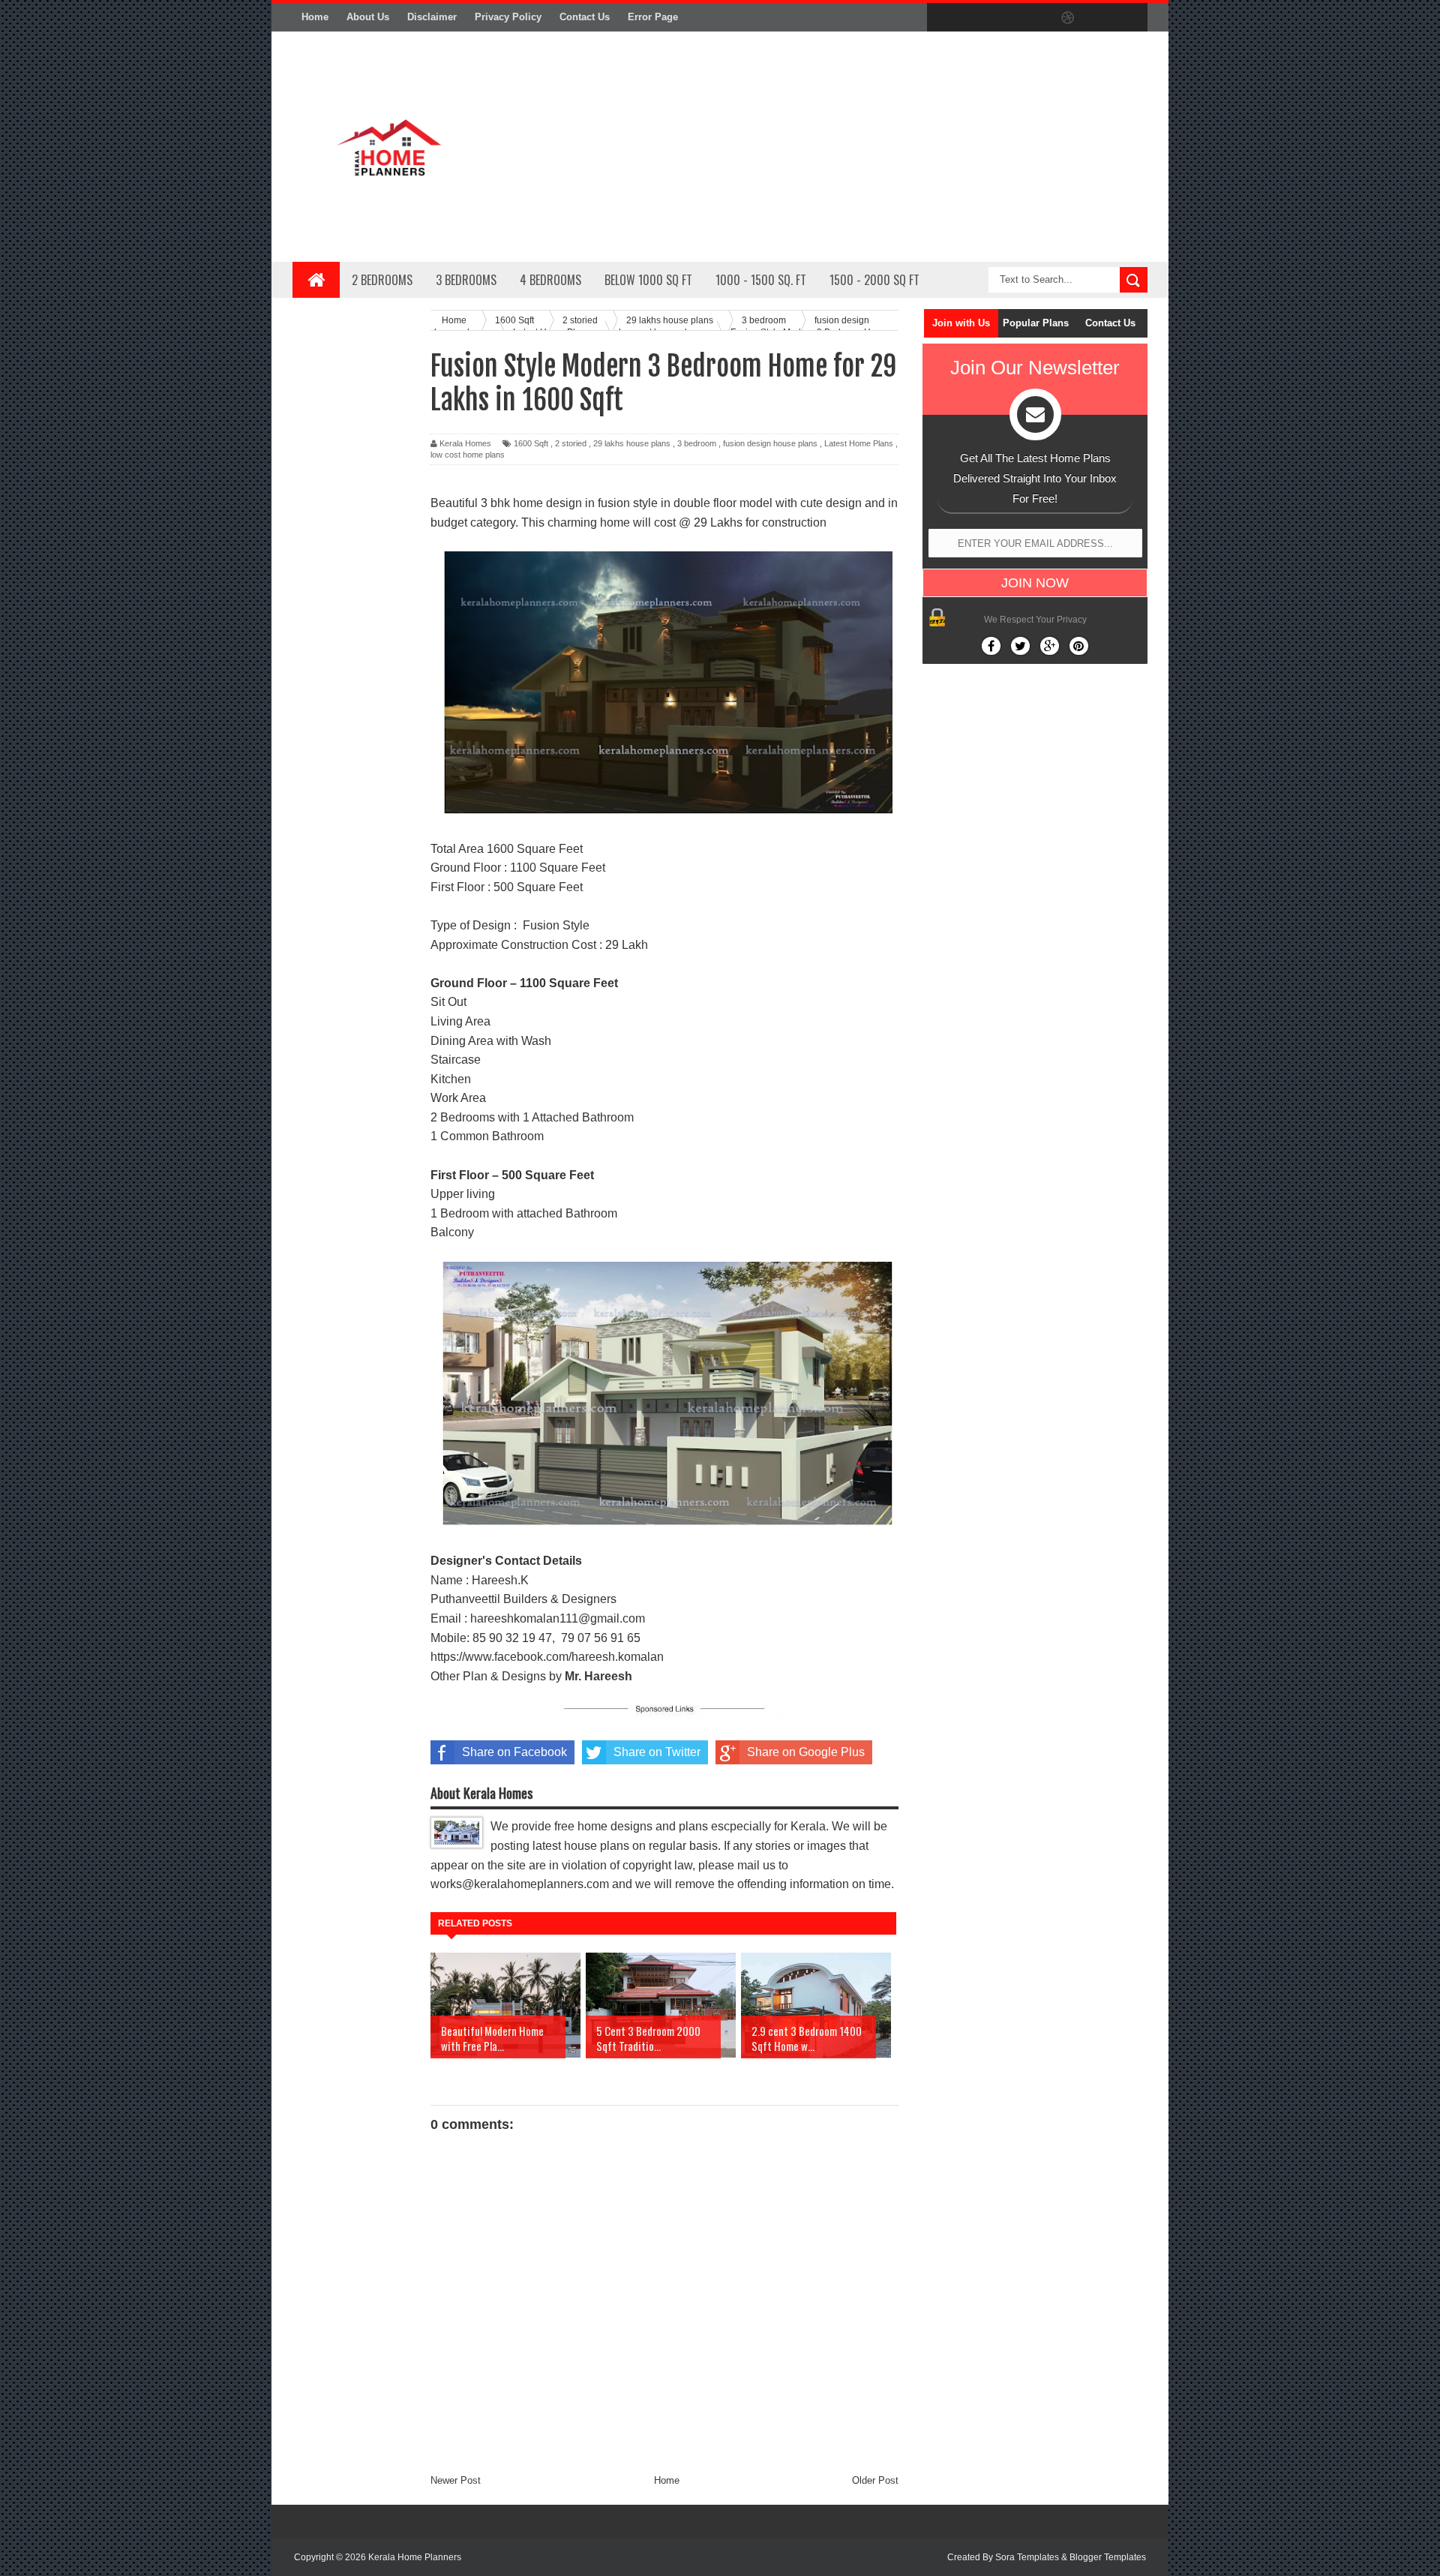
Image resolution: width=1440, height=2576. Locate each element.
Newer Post (456, 2480)
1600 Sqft (531, 443)
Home (315, 17)
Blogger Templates (1108, 2557)
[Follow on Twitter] (1020, 646)
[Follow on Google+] (1050, 646)
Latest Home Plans (859, 443)
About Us (368, 17)
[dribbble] (1068, 18)
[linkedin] (1099, 18)
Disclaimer (432, 17)
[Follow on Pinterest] (1079, 646)
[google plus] (1131, 18)
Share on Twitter (657, 1752)
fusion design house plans (770, 443)
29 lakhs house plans (632, 443)
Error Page (653, 17)
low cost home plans (468, 455)
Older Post (875, 2480)
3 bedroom (697, 443)
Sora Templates (1027, 2557)
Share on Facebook (514, 1752)
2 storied (571, 443)
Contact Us (585, 17)
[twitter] (973, 18)
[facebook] (942, 18)
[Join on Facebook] (991, 646)
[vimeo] (1005, 18)
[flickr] (1036, 18)
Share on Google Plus (806, 1752)
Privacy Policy (508, 17)
